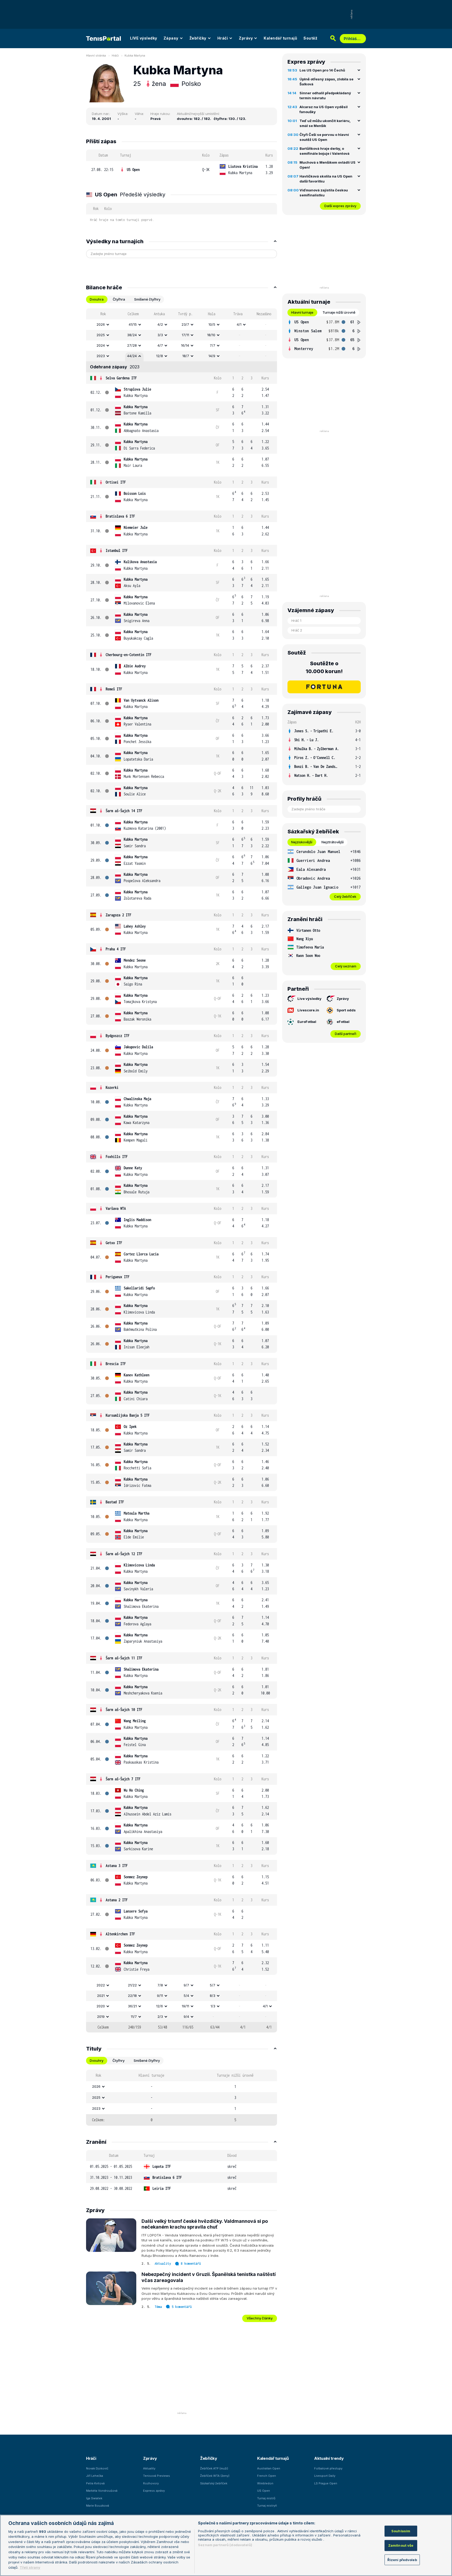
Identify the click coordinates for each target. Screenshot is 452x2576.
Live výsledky (309, 999)
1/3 (213, 2006)
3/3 (160, 335)
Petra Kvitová (95, 2483)
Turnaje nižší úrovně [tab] (339, 312)
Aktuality (163, 2264)
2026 (101, 324)
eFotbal (343, 1022)
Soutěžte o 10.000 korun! (324, 667)
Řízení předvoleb (402, 2560)
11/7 (134, 2017)
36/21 (132, 2006)
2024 (101, 345)
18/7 (186, 356)
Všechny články (260, 2318)
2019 (101, 2017)
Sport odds (346, 1010)
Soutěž (310, 38)
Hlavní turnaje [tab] (302, 312)
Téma (158, 2307)
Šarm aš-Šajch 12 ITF (124, 1554)
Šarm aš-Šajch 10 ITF (124, 1710)
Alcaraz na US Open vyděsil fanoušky (324, 109)
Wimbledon (265, 2483)
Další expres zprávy (340, 206)
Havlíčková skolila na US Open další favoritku (326, 179)
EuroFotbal (307, 1022)
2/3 (160, 2017)
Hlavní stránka (96, 56)
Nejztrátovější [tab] (333, 842)
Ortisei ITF (116, 482)
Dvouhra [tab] (97, 299)
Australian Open (269, 2468)
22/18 (132, 1996)
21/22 (132, 1985)
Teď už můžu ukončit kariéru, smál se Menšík (325, 123)
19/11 (185, 2006)
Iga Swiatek (94, 2498)
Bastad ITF (115, 1502)
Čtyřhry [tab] (118, 2060)
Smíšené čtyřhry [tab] (147, 299)
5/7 (213, 1985)
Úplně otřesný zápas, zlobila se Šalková (326, 82)
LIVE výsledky (144, 38)
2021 (101, 1996)
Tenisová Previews (157, 2476)
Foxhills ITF (117, 1157)
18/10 (211, 335)
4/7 (160, 345)
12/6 (160, 2006)
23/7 (185, 324)
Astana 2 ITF (117, 1900)
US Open (133, 170)
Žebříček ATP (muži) (214, 2468)
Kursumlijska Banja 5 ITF (128, 1415)
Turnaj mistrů (266, 2498)
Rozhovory (151, 2483)
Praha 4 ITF (116, 949)
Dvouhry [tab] (97, 2060)
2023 (101, 356)
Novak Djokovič (97, 2468)
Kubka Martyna (135, 56)
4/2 (160, 324)
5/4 (186, 1996)
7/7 (213, 345)
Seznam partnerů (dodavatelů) (225, 2545)
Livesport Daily (325, 2476)
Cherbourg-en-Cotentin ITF (129, 655)
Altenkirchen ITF (120, 1934)
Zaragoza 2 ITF (118, 915)
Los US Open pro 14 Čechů (322, 70)
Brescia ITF (116, 1364)
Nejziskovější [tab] (302, 842)
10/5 (212, 324)
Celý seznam (346, 966)
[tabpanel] (182, 1170)
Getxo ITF (114, 1243)
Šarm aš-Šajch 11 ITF (124, 1658)
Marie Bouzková (98, 2506)
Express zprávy (154, 2491)
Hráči (223, 38)
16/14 (185, 345)
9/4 (186, 2017)
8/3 (213, 1996)
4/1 (239, 324)
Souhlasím (401, 2531)
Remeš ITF (114, 689)
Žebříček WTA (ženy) (215, 2476)
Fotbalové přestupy (328, 2468)
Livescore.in (308, 1010)
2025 (101, 335)
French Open (267, 2476)
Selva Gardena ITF (121, 378)
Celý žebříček (345, 896)
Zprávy (246, 38)
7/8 (160, 1985)
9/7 (186, 1985)
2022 (101, 1985)
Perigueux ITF (118, 1277)
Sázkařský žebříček (214, 2483)
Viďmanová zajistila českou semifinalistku (324, 193)
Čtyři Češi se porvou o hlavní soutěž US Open (324, 137)
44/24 (132, 356)
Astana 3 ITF (117, 1866)
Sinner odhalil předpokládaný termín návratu (325, 96)
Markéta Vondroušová (102, 2491)
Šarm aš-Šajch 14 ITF (124, 811)
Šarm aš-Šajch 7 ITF (123, 1779)
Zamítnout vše (401, 2545)
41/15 (133, 324)
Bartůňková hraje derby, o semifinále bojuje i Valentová (324, 151)
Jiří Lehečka (95, 2476)
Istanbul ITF (117, 550)
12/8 (160, 356)
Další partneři (346, 1034)
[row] (182, 170)
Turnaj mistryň (267, 2506)
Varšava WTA (116, 1208)
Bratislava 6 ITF (120, 516)
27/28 (132, 345)
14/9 (212, 356)
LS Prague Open (326, 2483)
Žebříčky (198, 38)
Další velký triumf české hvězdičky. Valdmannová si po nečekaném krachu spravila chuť (205, 2224)
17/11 (185, 335)
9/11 (160, 1996)
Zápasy (171, 38)
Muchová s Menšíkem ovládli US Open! (327, 165)
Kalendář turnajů (280, 38)
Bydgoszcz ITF (118, 1036)
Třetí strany (30, 2567)
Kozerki (112, 1087)
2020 (101, 2006)
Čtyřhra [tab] (119, 299)
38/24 (132, 335)
